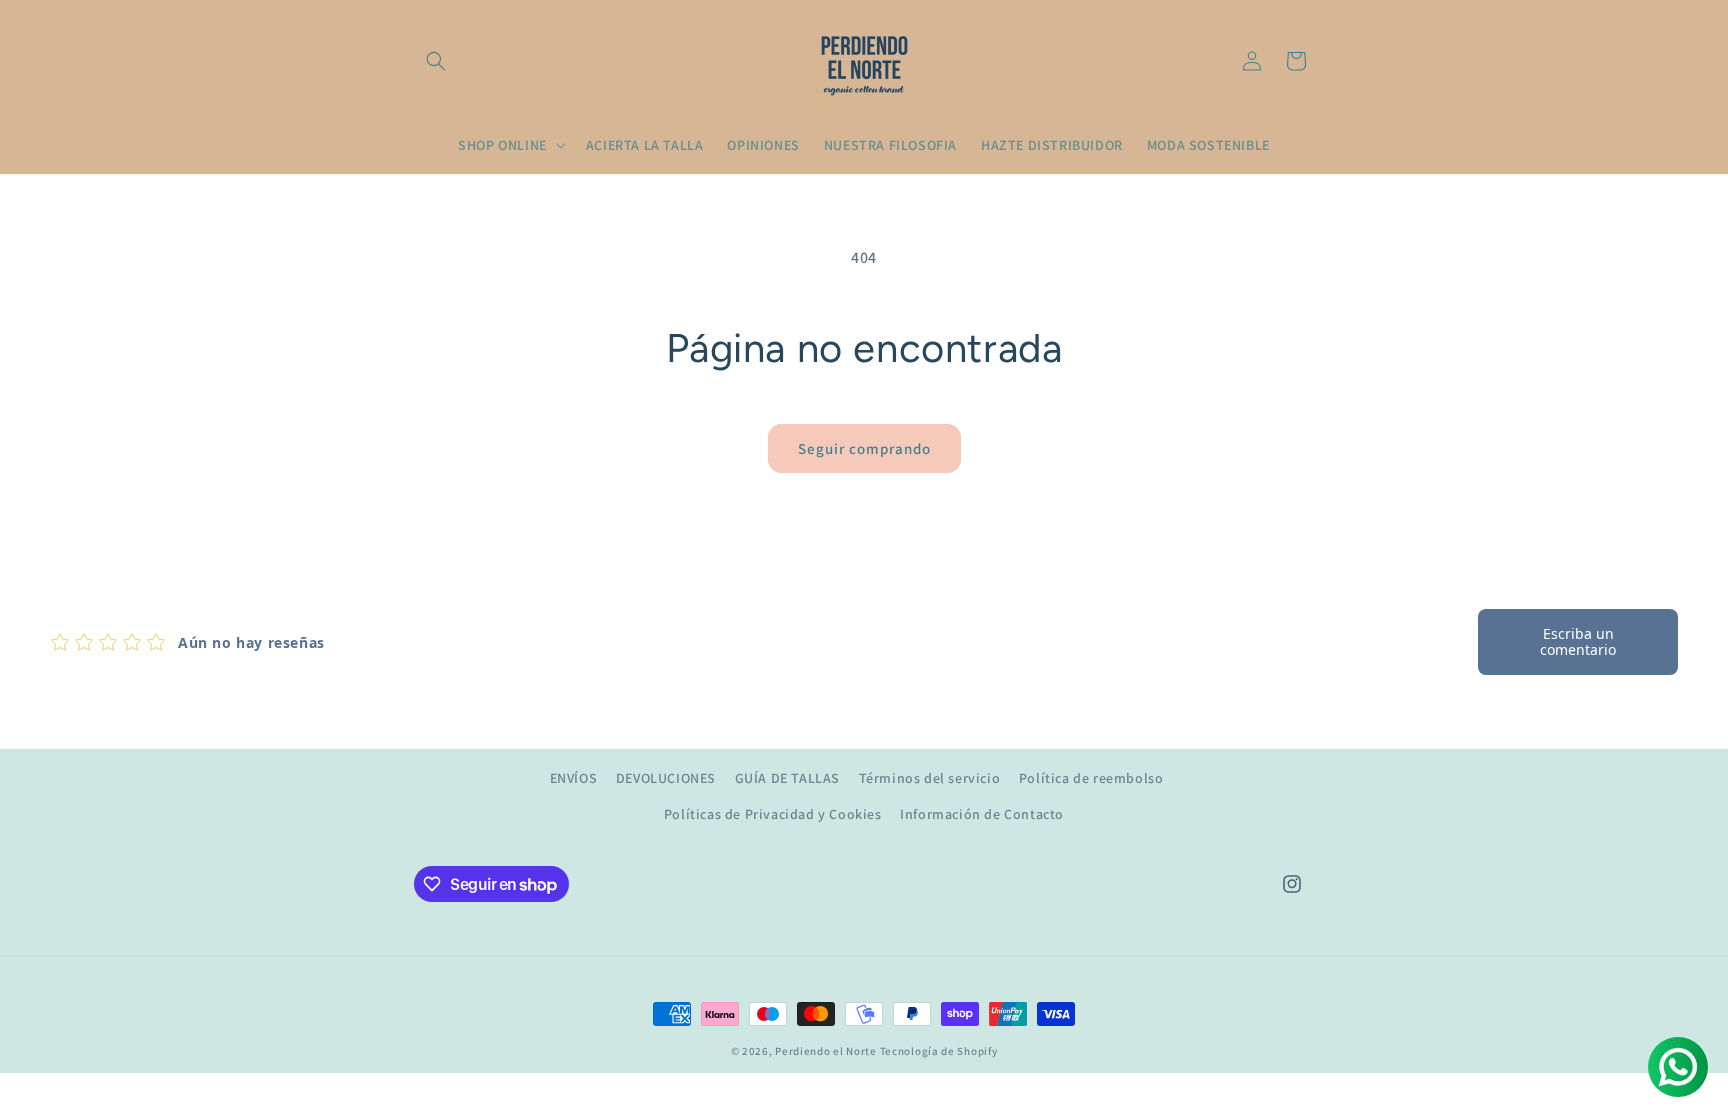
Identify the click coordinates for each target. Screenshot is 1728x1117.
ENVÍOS (574, 778)
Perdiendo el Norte (826, 1051)
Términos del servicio (930, 778)
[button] (436, 61)
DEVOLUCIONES (666, 778)
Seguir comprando (864, 448)
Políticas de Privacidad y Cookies (773, 814)
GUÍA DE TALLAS (787, 778)
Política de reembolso (1091, 778)
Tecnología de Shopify (939, 1051)
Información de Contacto (982, 814)
